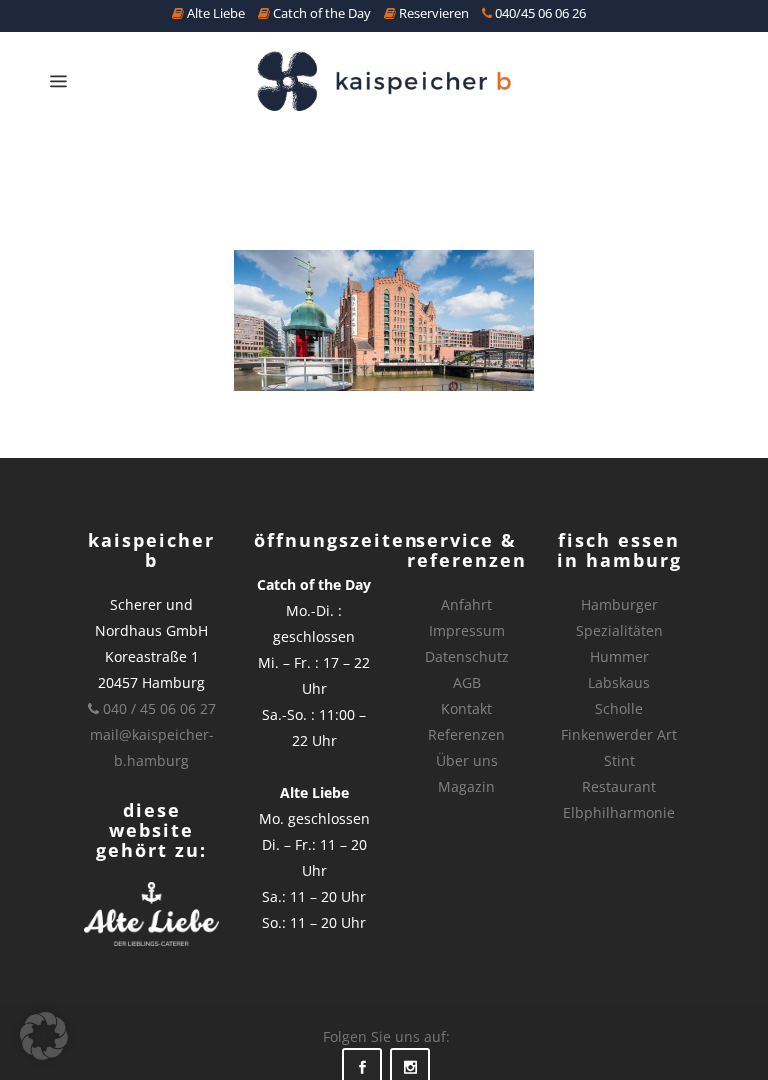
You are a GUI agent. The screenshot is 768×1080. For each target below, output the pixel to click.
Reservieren (432, 13)
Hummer (619, 656)
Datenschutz (467, 656)
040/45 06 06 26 (539, 13)
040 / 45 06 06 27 (157, 708)
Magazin (466, 786)
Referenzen (466, 734)
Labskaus (619, 682)
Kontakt (466, 708)
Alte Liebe (214, 13)
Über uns (467, 760)
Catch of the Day (320, 13)
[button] (44, 1036)
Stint (619, 760)
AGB (467, 682)
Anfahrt (466, 604)
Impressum (467, 630)
